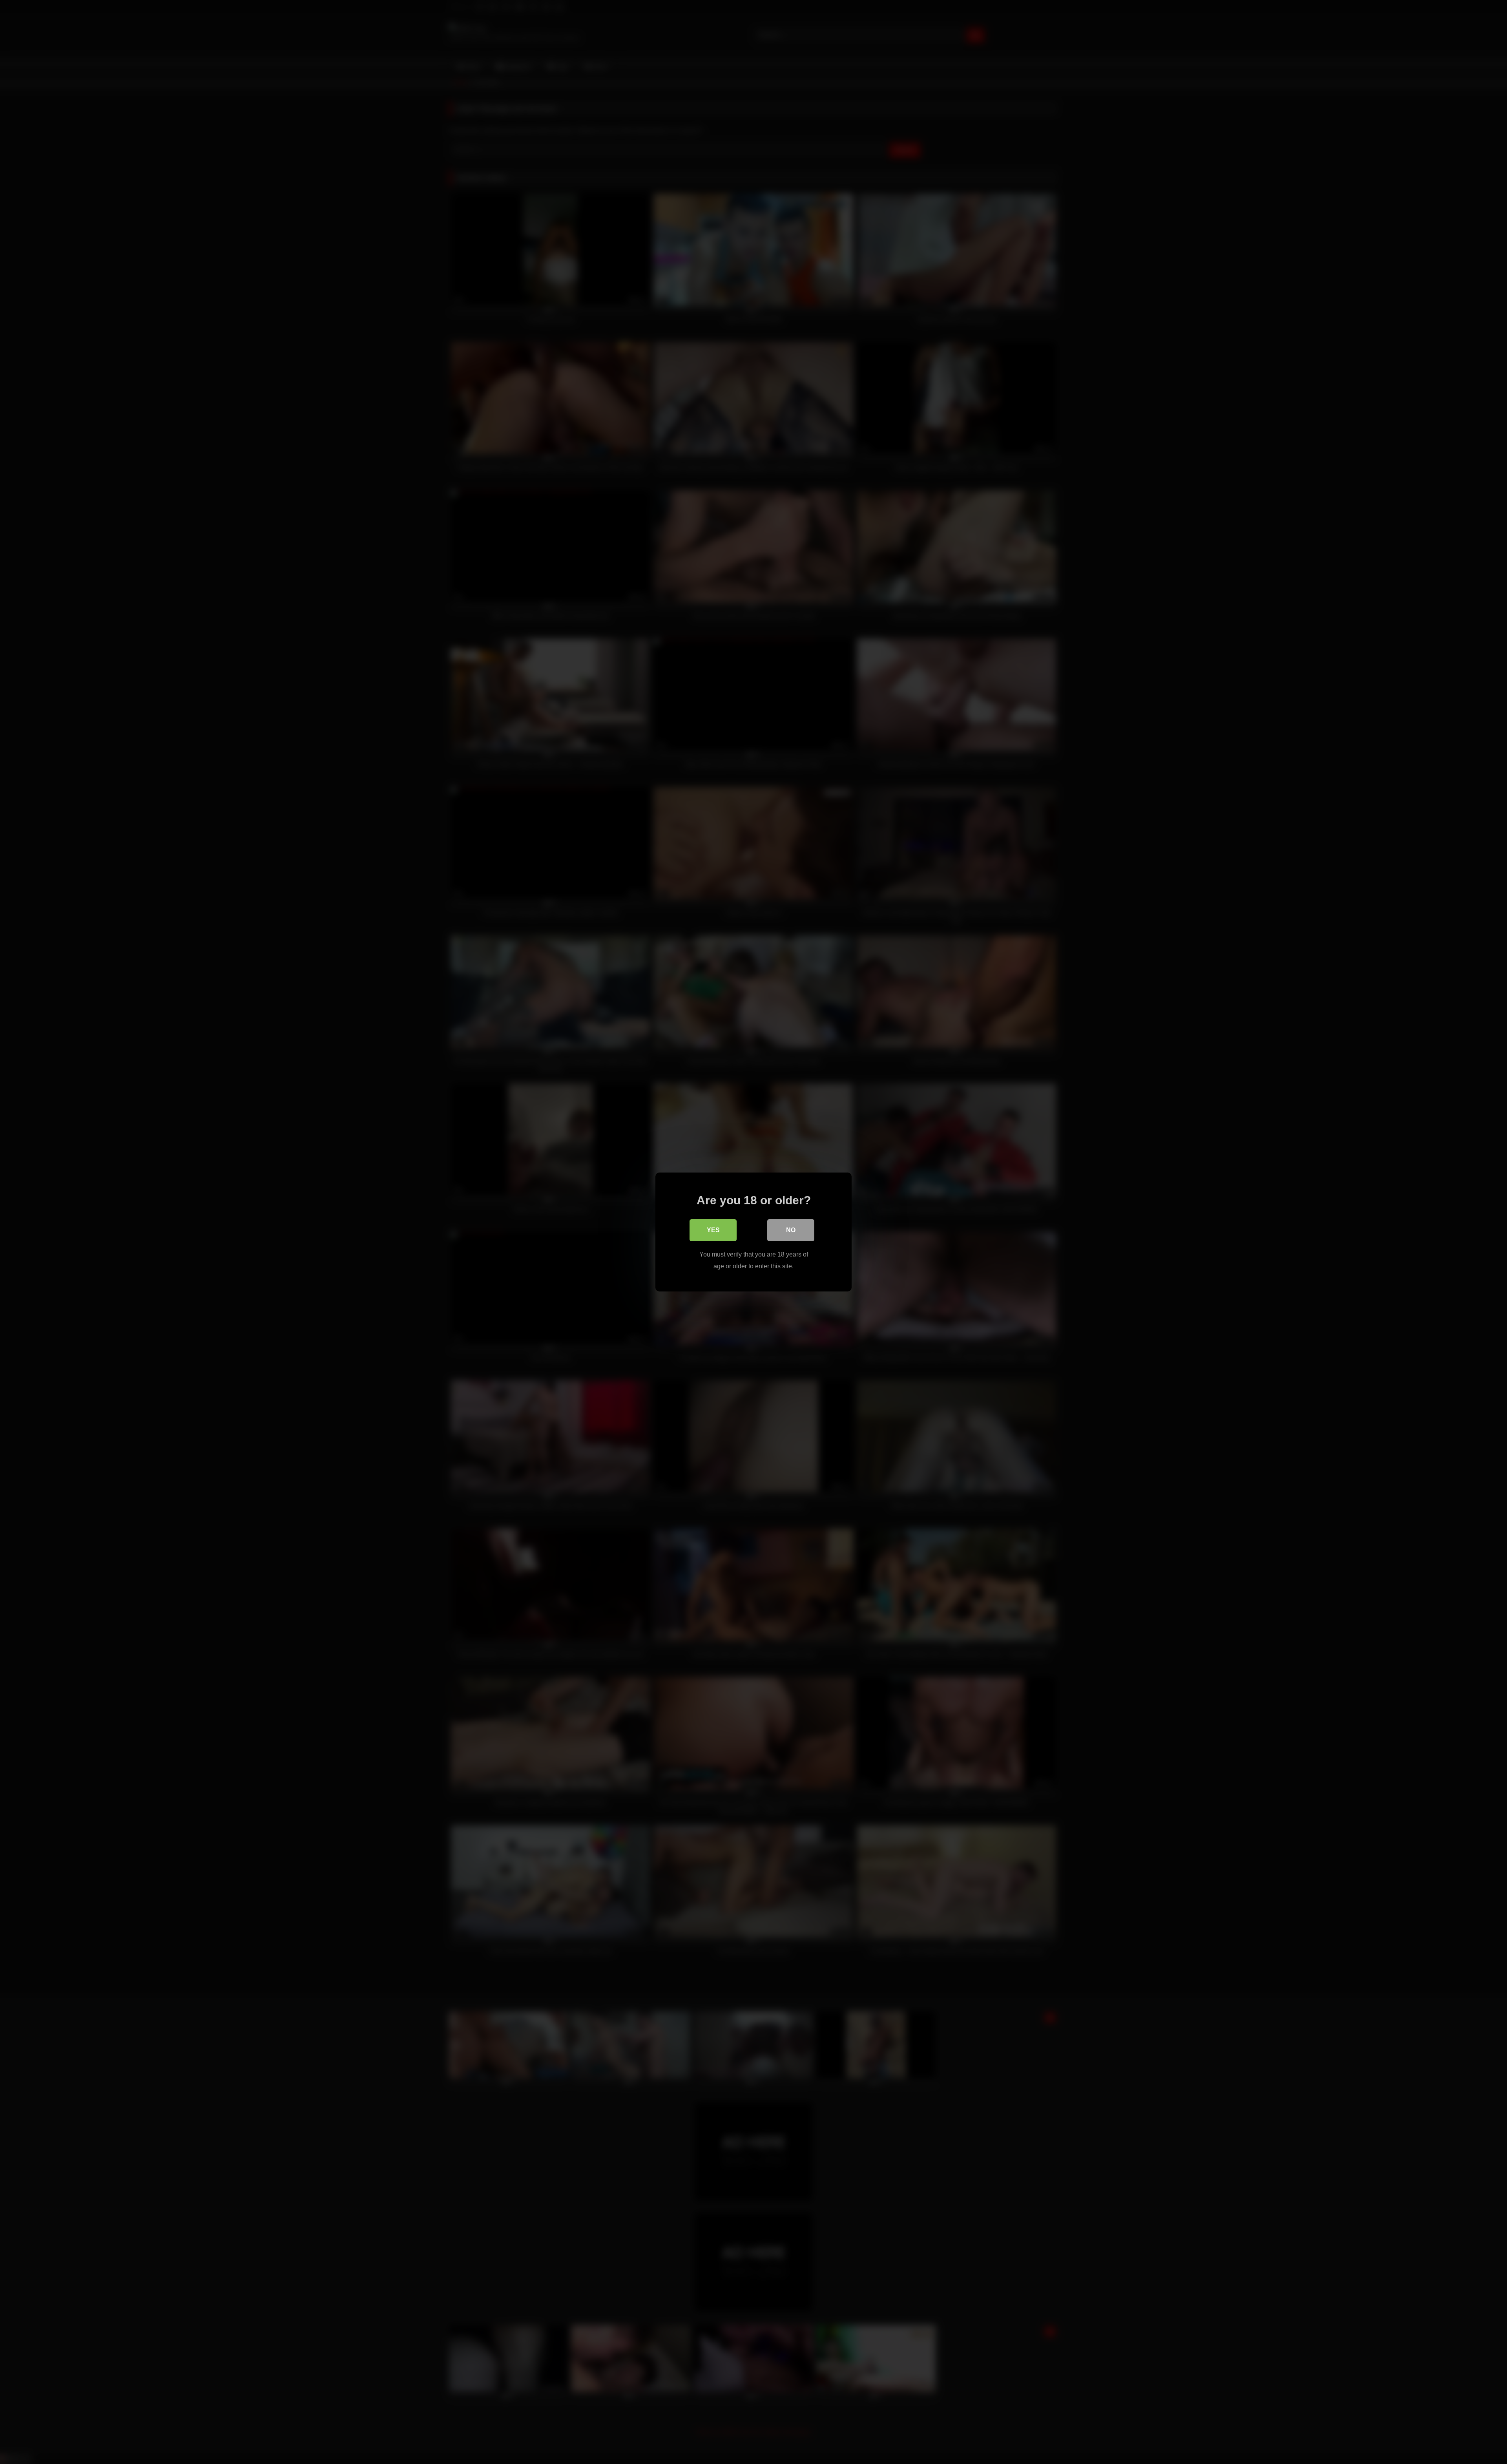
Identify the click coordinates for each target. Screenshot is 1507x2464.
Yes (713, 1230)
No (791, 1230)
